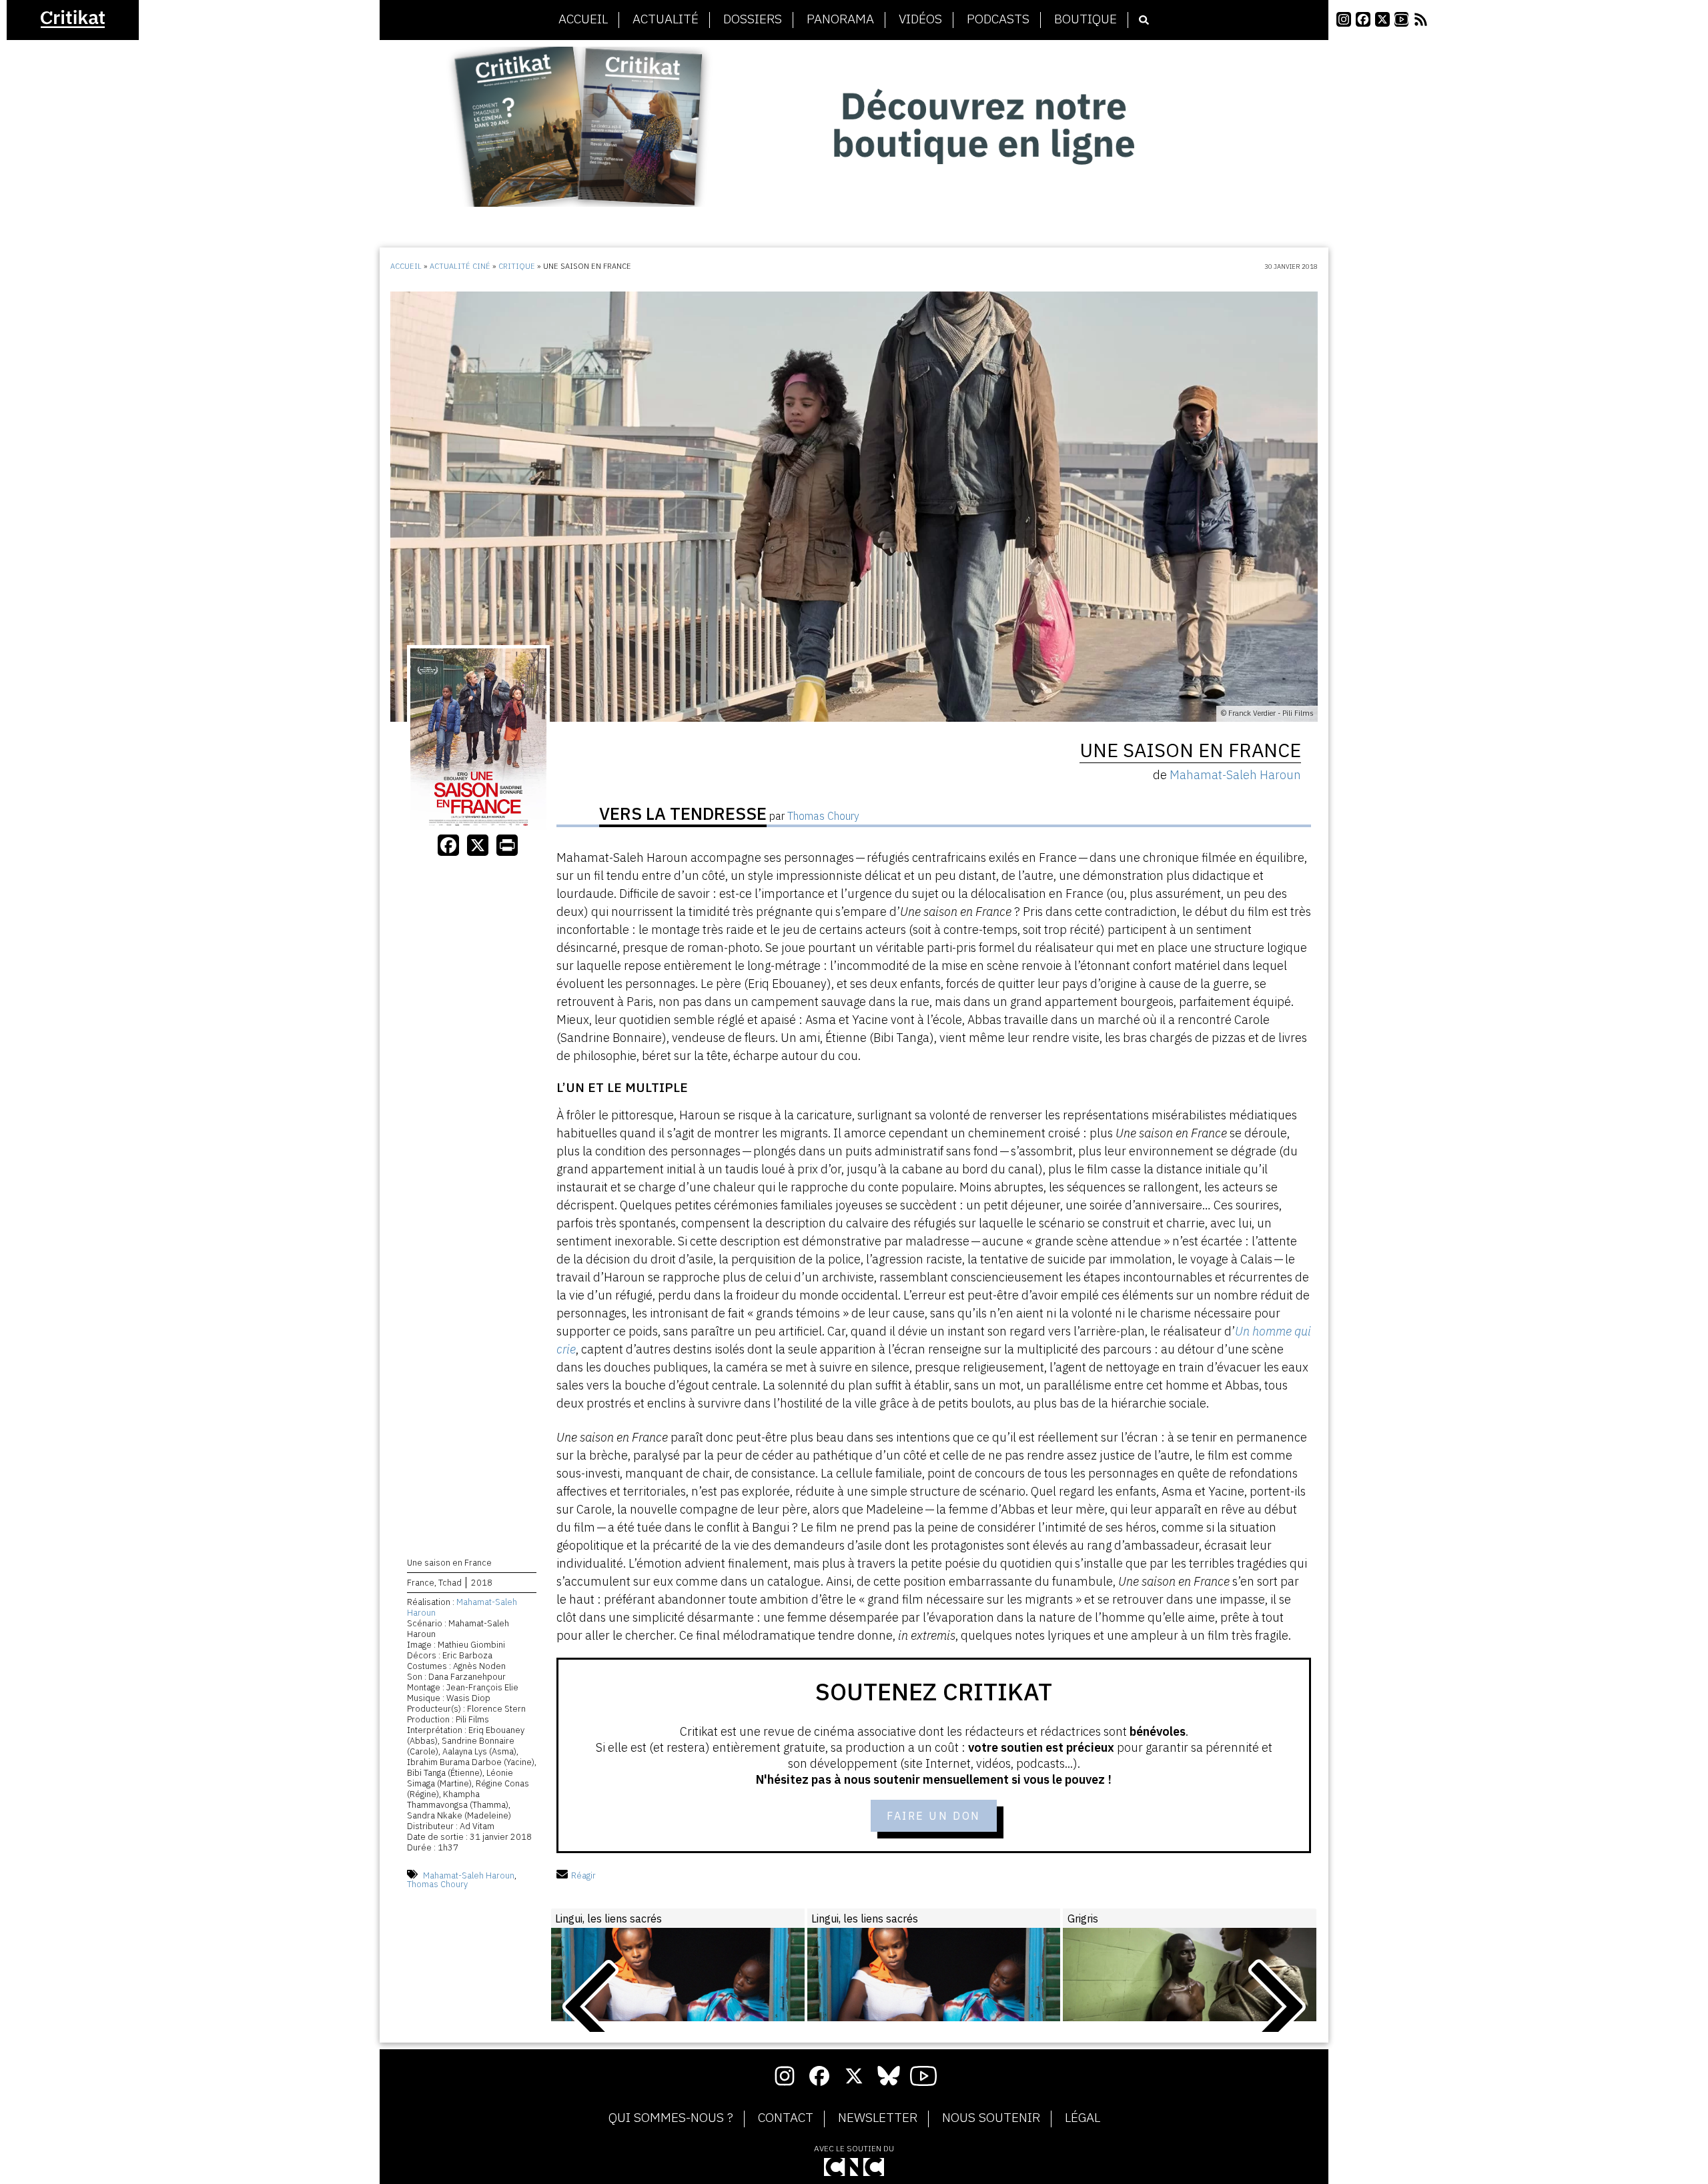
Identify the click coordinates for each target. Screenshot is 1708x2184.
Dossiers (753, 19)
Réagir (583, 1875)
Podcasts (998, 19)
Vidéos (920, 19)
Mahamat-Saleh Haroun (462, 1607)
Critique (517, 266)
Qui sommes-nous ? (671, 2118)
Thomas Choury (437, 1884)
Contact (786, 2118)
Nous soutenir (991, 2118)
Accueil (583, 19)
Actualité (666, 19)
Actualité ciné (460, 266)
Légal (1083, 2118)
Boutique (1086, 19)
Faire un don (934, 1816)
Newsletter (878, 2118)
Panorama (840, 19)
